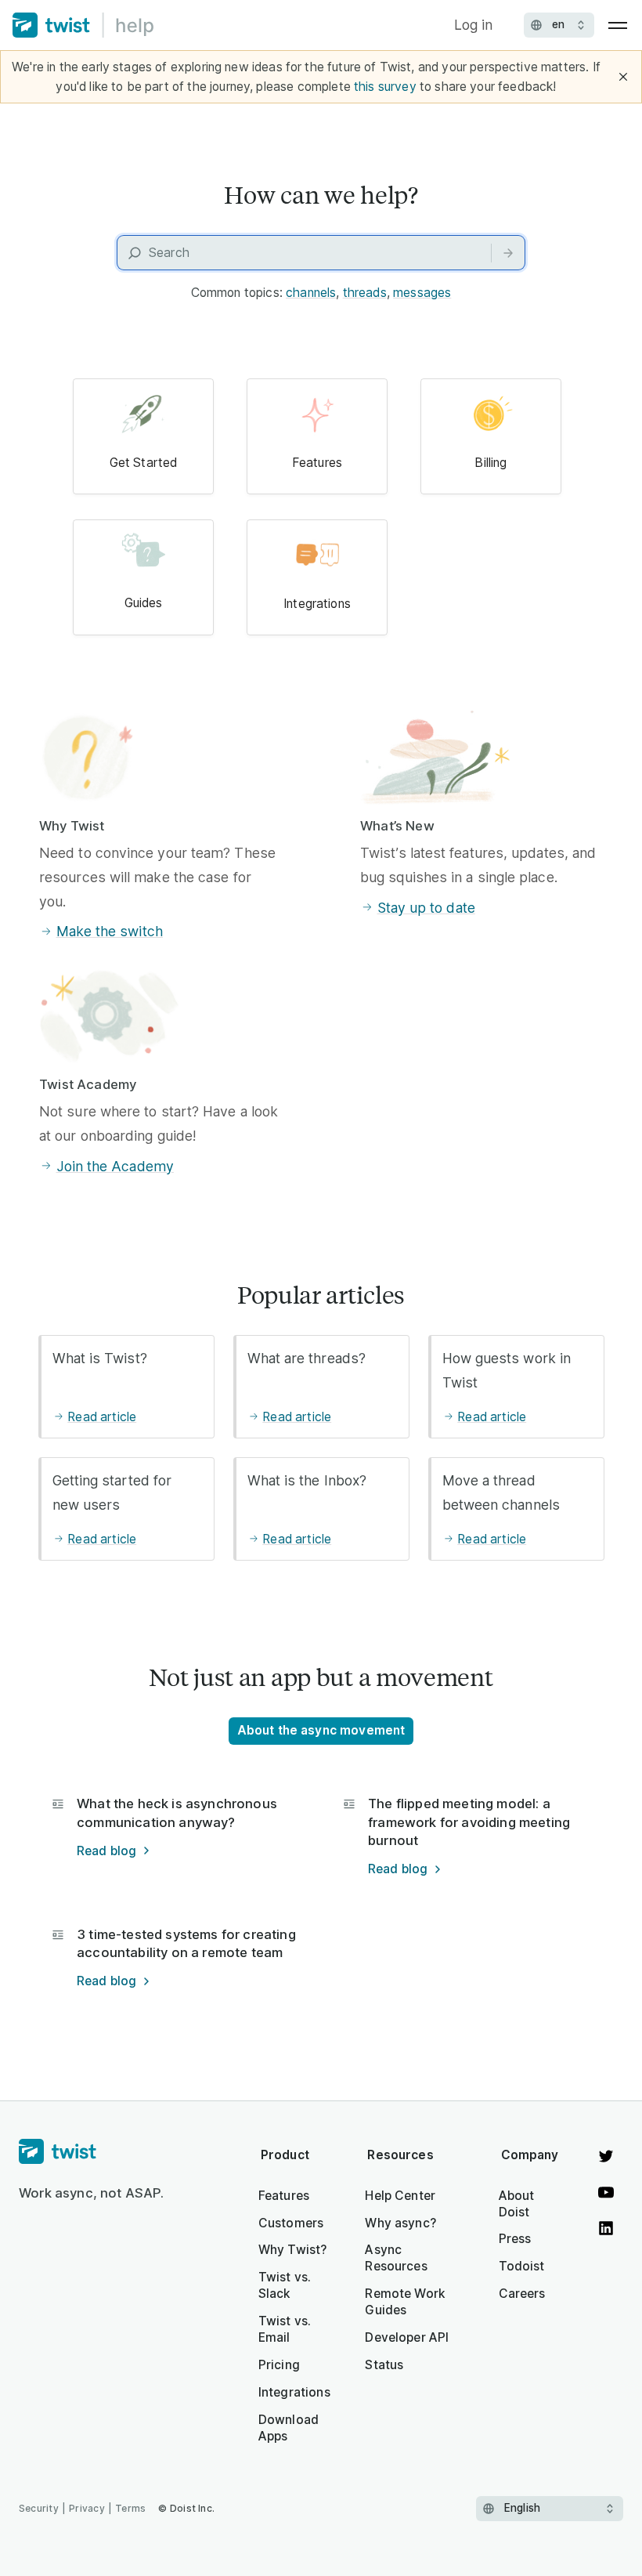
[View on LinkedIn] (606, 2228)
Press (515, 2239)
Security (39, 2508)
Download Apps (289, 2428)
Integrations (294, 2392)
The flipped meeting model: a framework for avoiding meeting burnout (469, 1822)
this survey (385, 87)
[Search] (508, 253)
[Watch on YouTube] (606, 2192)
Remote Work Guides (405, 2302)
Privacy (87, 2508)
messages (422, 293)
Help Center (400, 2196)
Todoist (522, 2266)
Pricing (279, 2365)
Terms (130, 2508)
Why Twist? (293, 2250)
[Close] (623, 77)
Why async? (400, 2223)
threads (365, 293)
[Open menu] (618, 25)
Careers (522, 2294)
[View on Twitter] (606, 2156)
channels (311, 293)
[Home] (83, 25)
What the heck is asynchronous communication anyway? (177, 1813)
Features (284, 2196)
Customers (291, 2223)
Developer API (407, 2337)
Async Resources (396, 2258)
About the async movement (321, 1730)
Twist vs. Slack (285, 2285)
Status (384, 2365)
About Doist (517, 2204)
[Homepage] (92, 2152)
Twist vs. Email (285, 2329)
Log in (474, 25)
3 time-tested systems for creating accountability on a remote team (186, 1943)
